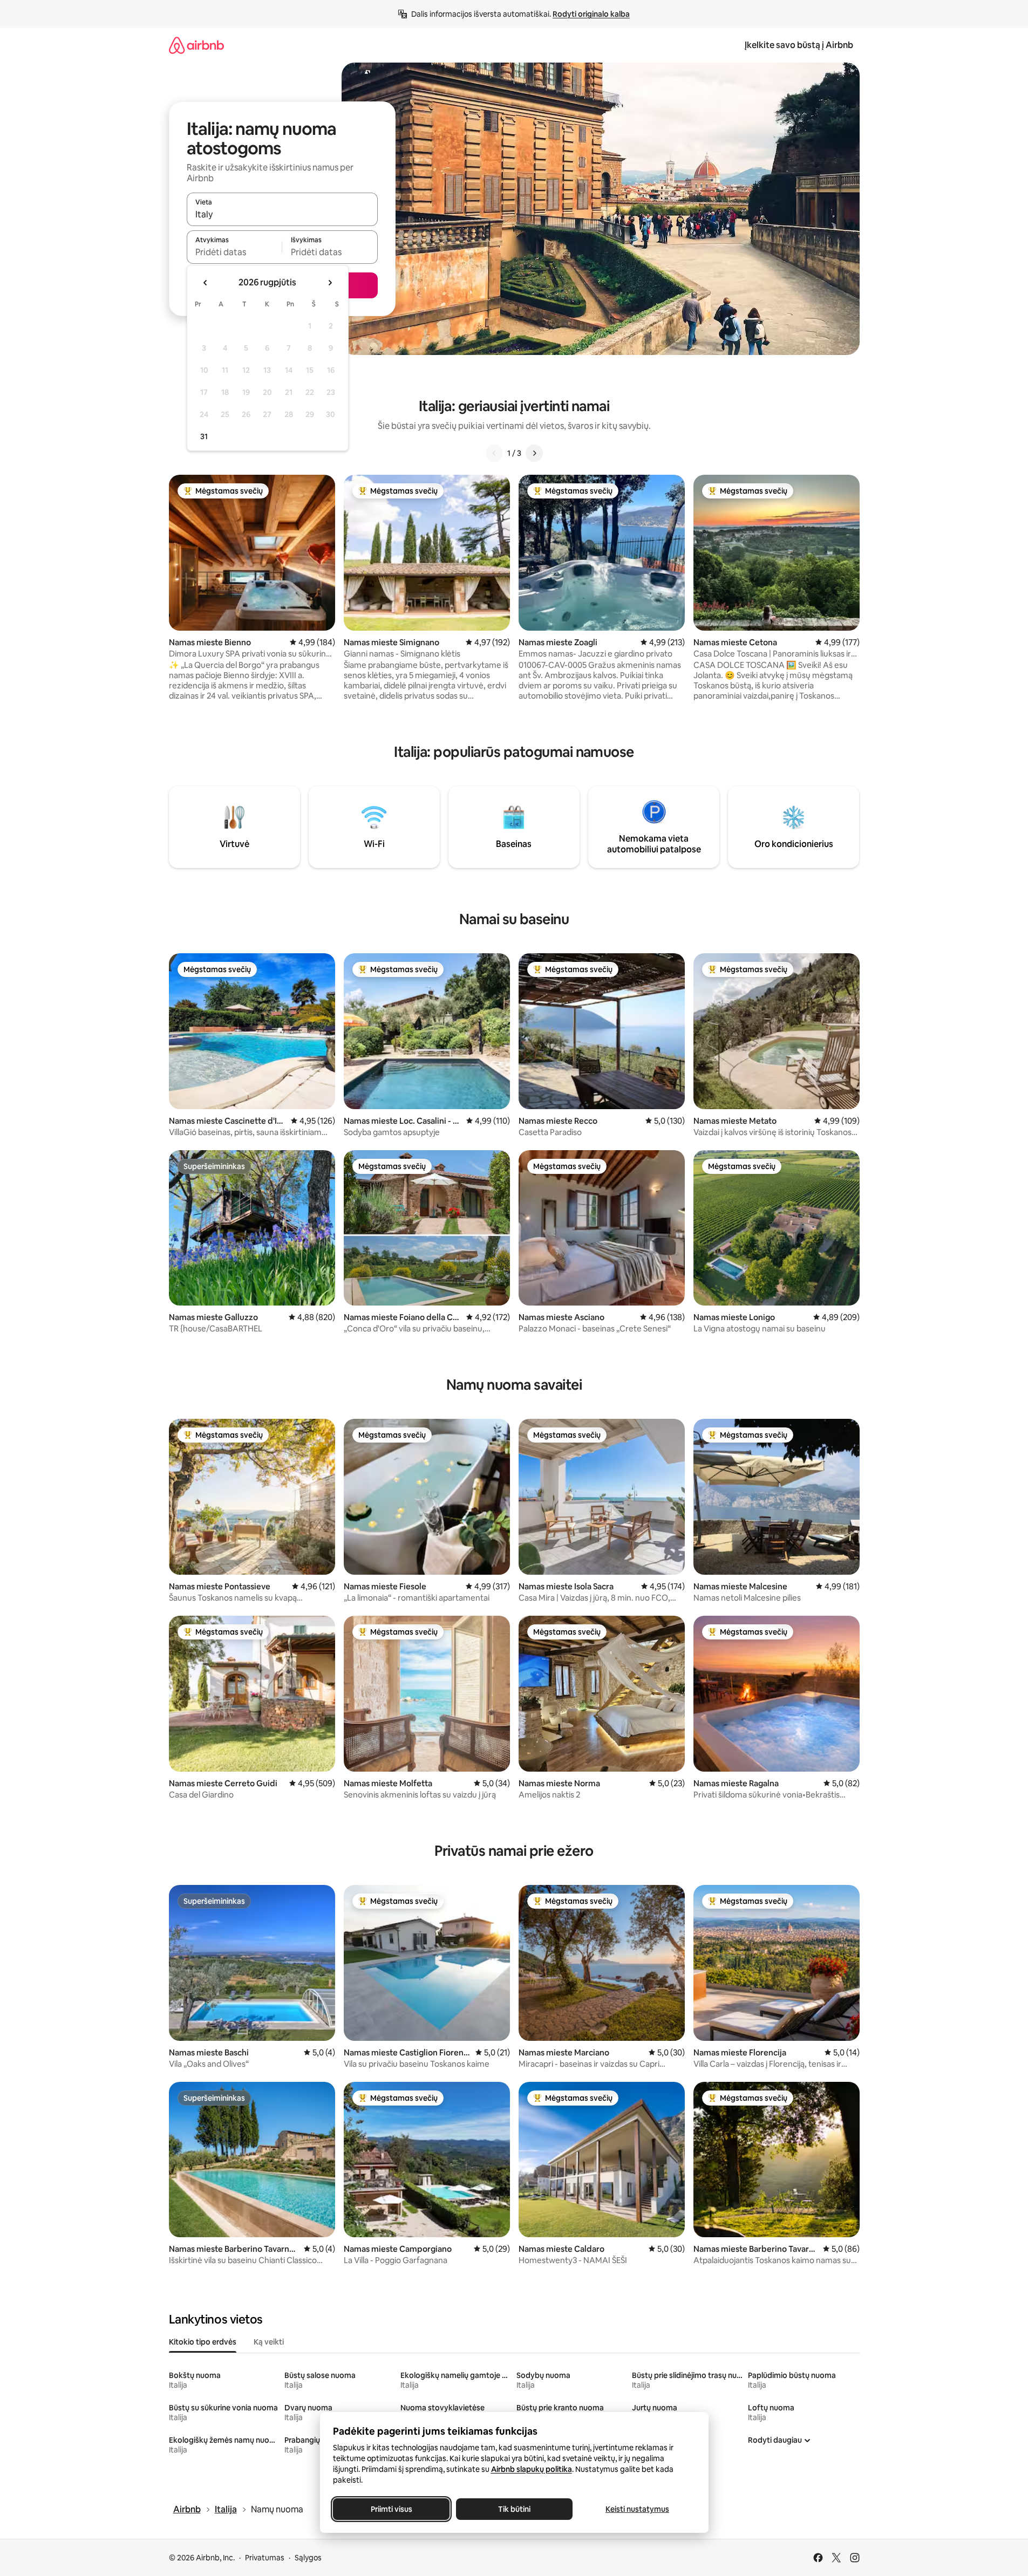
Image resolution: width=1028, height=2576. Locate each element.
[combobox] (282, 214)
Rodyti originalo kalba (591, 14)
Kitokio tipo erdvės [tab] (203, 2342)
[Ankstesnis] (494, 453)
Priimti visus (391, 2509)
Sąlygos (308, 2558)
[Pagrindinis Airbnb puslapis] (196, 45)
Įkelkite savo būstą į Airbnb (799, 45)
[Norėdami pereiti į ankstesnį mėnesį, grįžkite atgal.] (206, 283)
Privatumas (265, 2558)
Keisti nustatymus (637, 2509)
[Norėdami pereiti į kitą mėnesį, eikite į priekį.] (330, 283)
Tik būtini (514, 2509)
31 (204, 436)
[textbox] (234, 252)
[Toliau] (534, 453)
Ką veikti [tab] (269, 2342)
